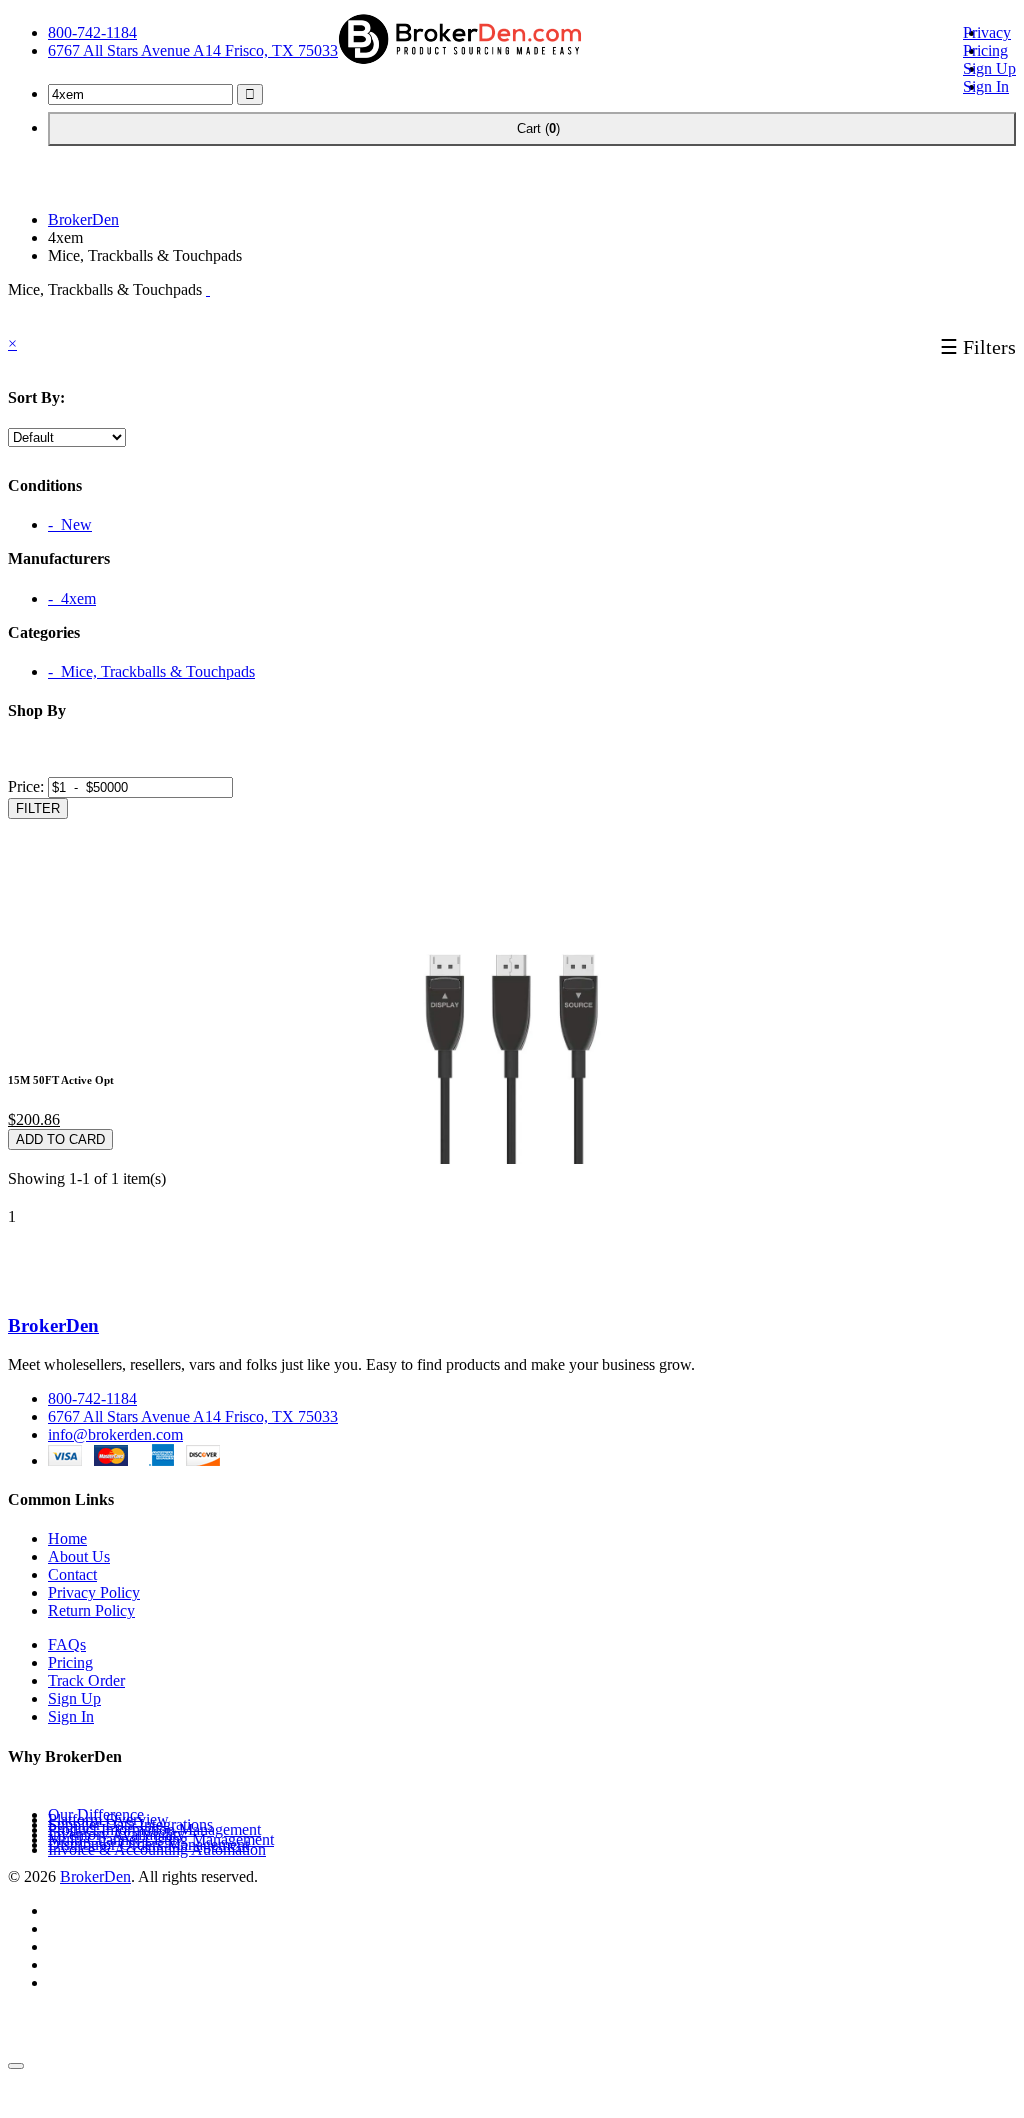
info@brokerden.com (115, 1434)
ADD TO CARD (60, 1139)
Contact (72, 1574)
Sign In (986, 86)
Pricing (985, 50)
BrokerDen (83, 219)
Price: (26, 786)
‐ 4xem (72, 598)
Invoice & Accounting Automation (157, 1849)
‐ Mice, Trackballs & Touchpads (151, 671)
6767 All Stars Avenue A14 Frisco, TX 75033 (193, 50)
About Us (79, 1556)
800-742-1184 (92, 32)
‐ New (70, 524)
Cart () (532, 128)
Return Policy (91, 1610)
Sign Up (989, 68)
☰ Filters (978, 347)
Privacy (987, 32)
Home (67, 1538)
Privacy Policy (94, 1592)
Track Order (86, 1680)
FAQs (67, 1644)
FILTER (38, 808)
